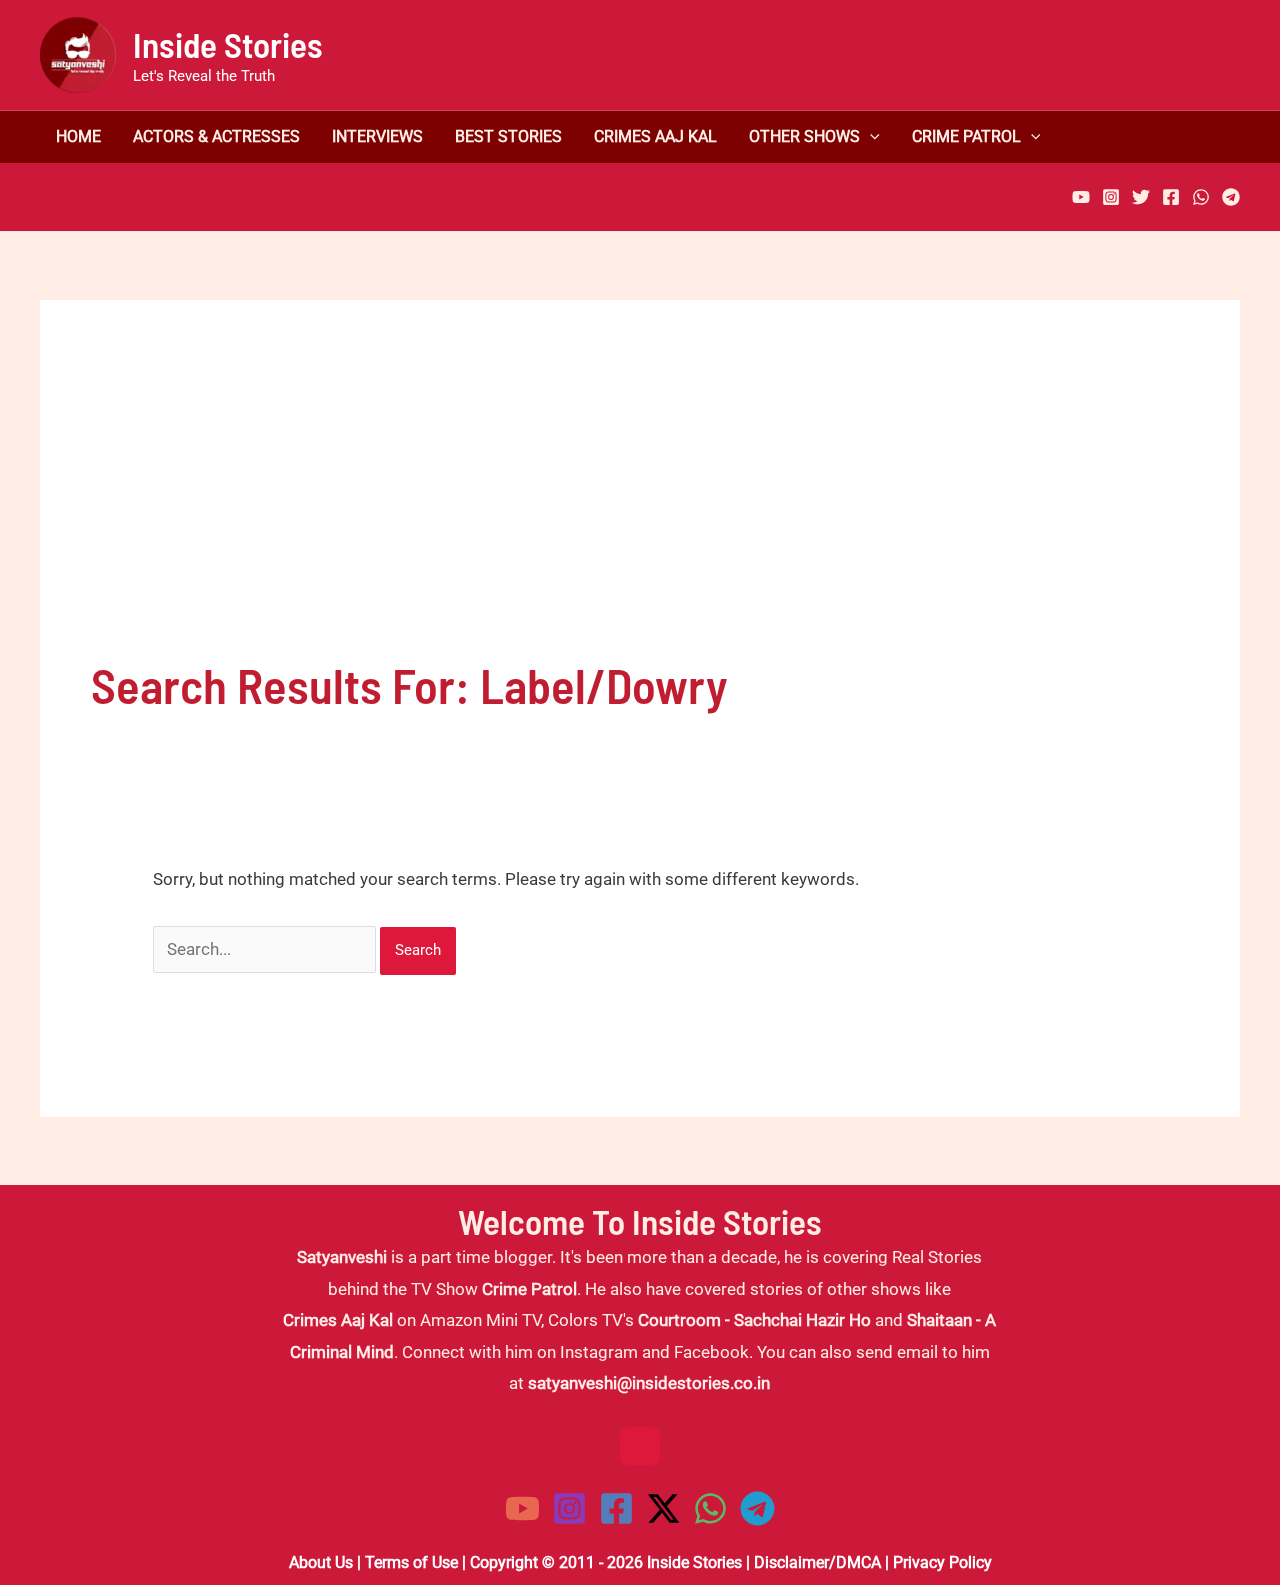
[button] (870, 137)
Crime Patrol (966, 137)
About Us (321, 1562)
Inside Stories (228, 44)
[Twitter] (1141, 197)
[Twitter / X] (663, 1508)
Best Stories (508, 137)
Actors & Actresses (216, 137)
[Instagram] (1111, 197)
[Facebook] (1171, 197)
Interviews (377, 137)
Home (78, 137)
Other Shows (804, 137)
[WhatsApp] (1201, 197)
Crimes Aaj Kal (655, 137)
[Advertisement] (640, 501)
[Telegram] (1231, 197)
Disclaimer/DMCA (817, 1562)
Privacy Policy (942, 1562)
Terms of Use (411, 1562)
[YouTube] (1081, 197)
